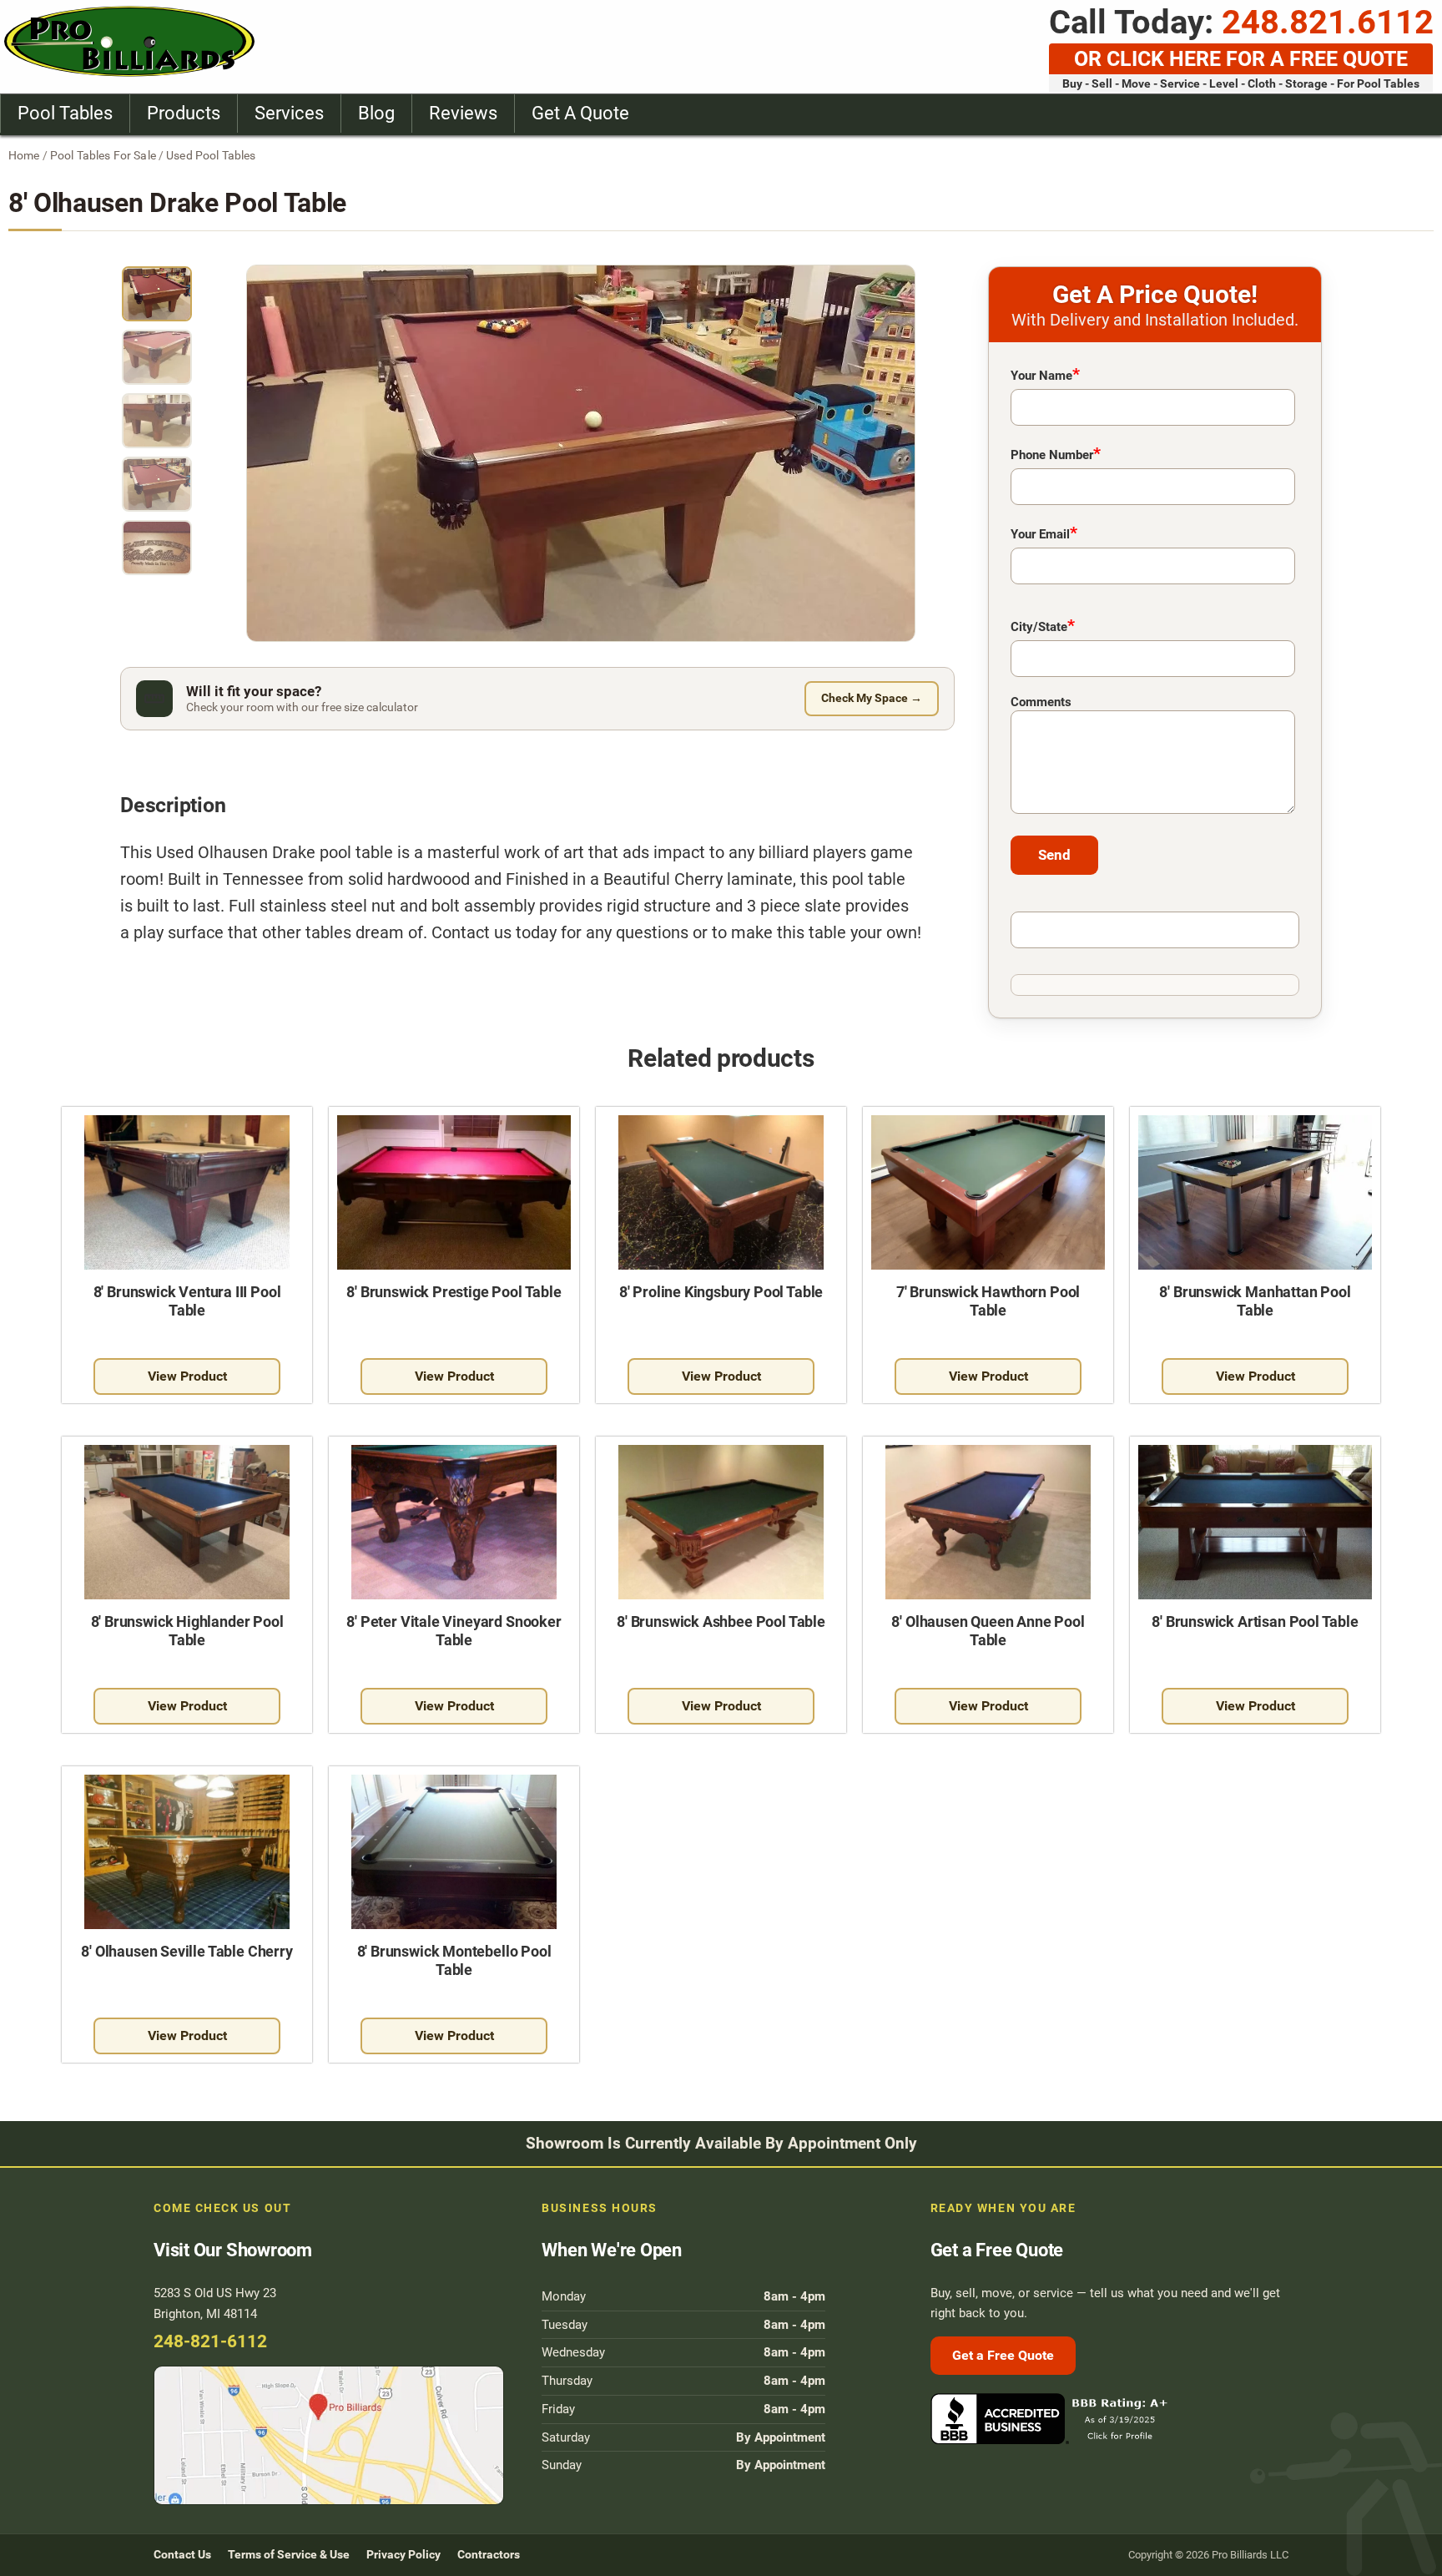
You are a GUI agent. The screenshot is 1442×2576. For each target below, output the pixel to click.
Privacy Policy (403, 2554)
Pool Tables (65, 113)
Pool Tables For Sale (103, 155)
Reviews (463, 113)
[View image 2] (157, 357)
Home (24, 155)
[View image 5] (157, 548)
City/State (1043, 625)
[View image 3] (157, 421)
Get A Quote (580, 113)
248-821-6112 (210, 2341)
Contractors (489, 2554)
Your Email (1044, 533)
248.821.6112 (1328, 22)
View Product (187, 1376)
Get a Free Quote (1003, 2355)
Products (184, 113)
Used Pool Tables (211, 155)
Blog (376, 113)
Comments (1041, 702)
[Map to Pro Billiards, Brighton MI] (333, 2435)
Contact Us (182, 2554)
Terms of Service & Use (289, 2554)
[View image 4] (157, 484)
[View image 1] (157, 294)
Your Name (1045, 374)
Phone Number (1056, 453)
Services (289, 113)
